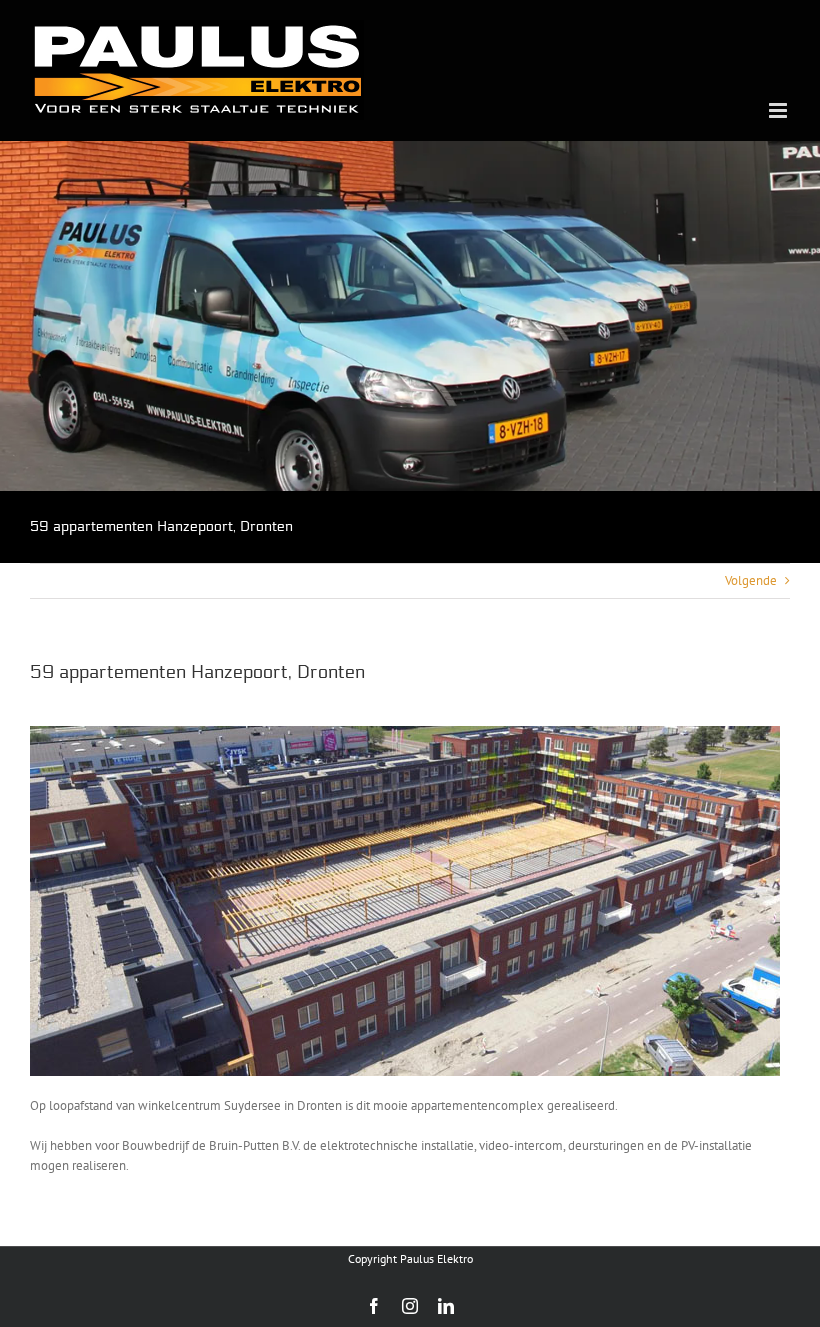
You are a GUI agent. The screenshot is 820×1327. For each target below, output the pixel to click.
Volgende (751, 580)
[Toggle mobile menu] (779, 110)
